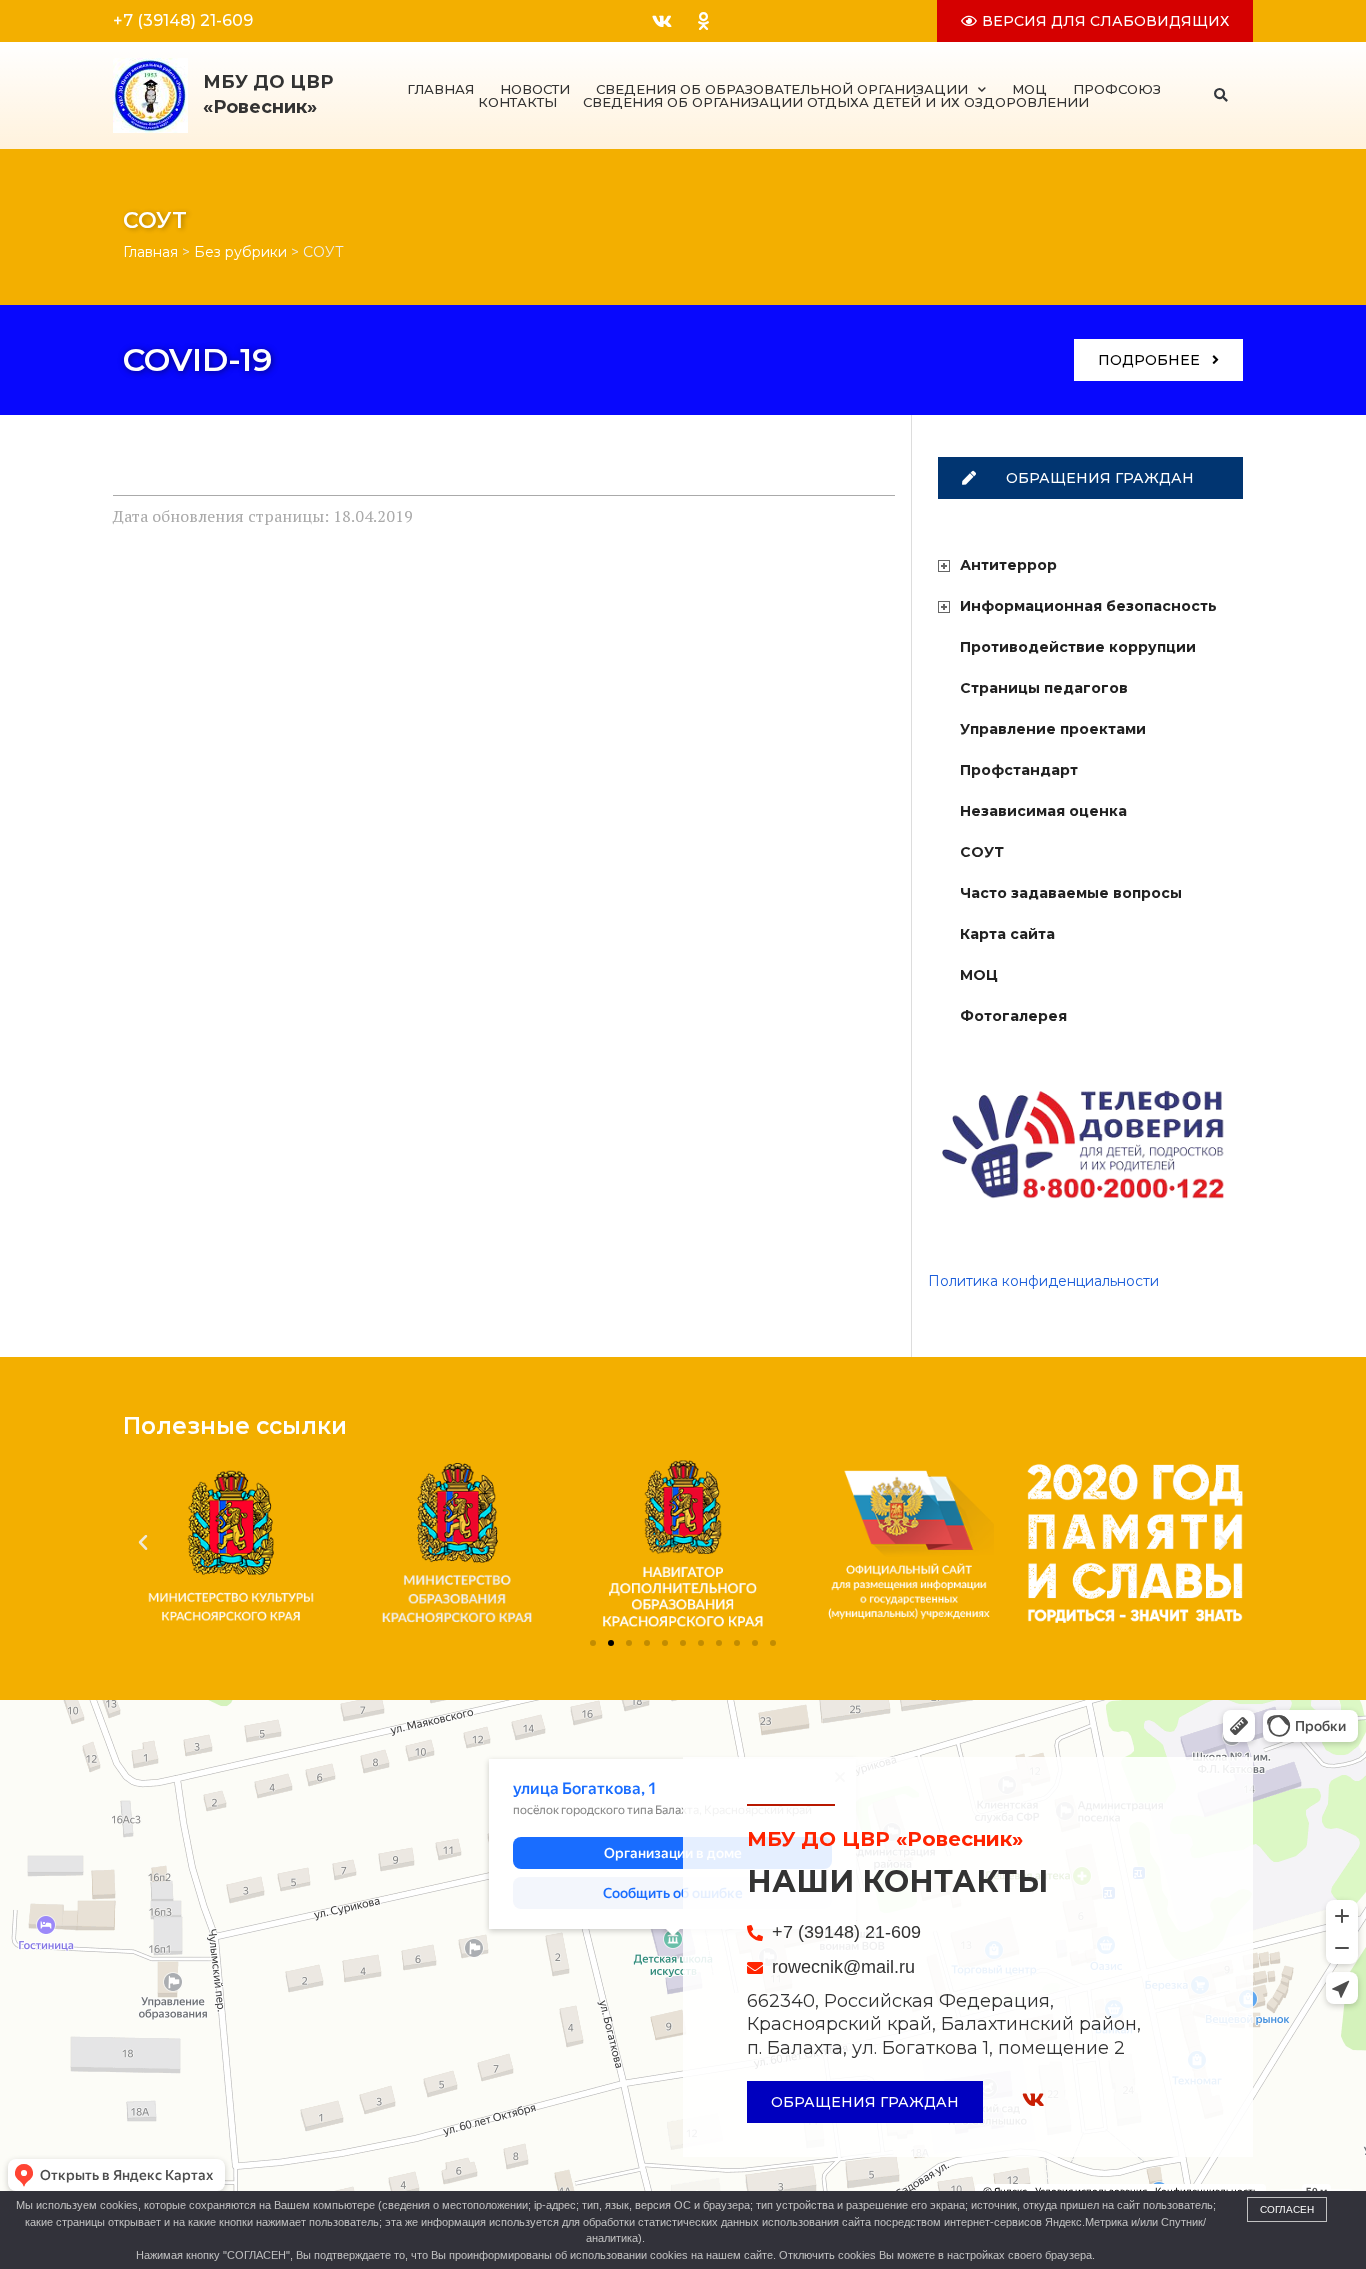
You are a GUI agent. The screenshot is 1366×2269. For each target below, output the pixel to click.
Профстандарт (1019, 770)
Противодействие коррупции (1078, 647)
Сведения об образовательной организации (782, 89)
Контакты (517, 102)
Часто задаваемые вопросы (1071, 893)
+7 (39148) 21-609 (183, 20)
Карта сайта (1007, 934)
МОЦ (1029, 89)
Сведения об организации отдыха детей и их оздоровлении (836, 102)
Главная (440, 89)
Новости (535, 89)
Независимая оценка (1043, 811)
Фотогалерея (1013, 1016)
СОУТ (982, 852)
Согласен (1287, 2209)
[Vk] (662, 21)
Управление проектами (1053, 729)
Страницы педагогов (1044, 688)
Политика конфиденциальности (1043, 1281)
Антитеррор (1008, 565)
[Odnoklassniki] (703, 21)
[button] (1221, 95)
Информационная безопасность (1088, 606)
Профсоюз (1117, 89)
